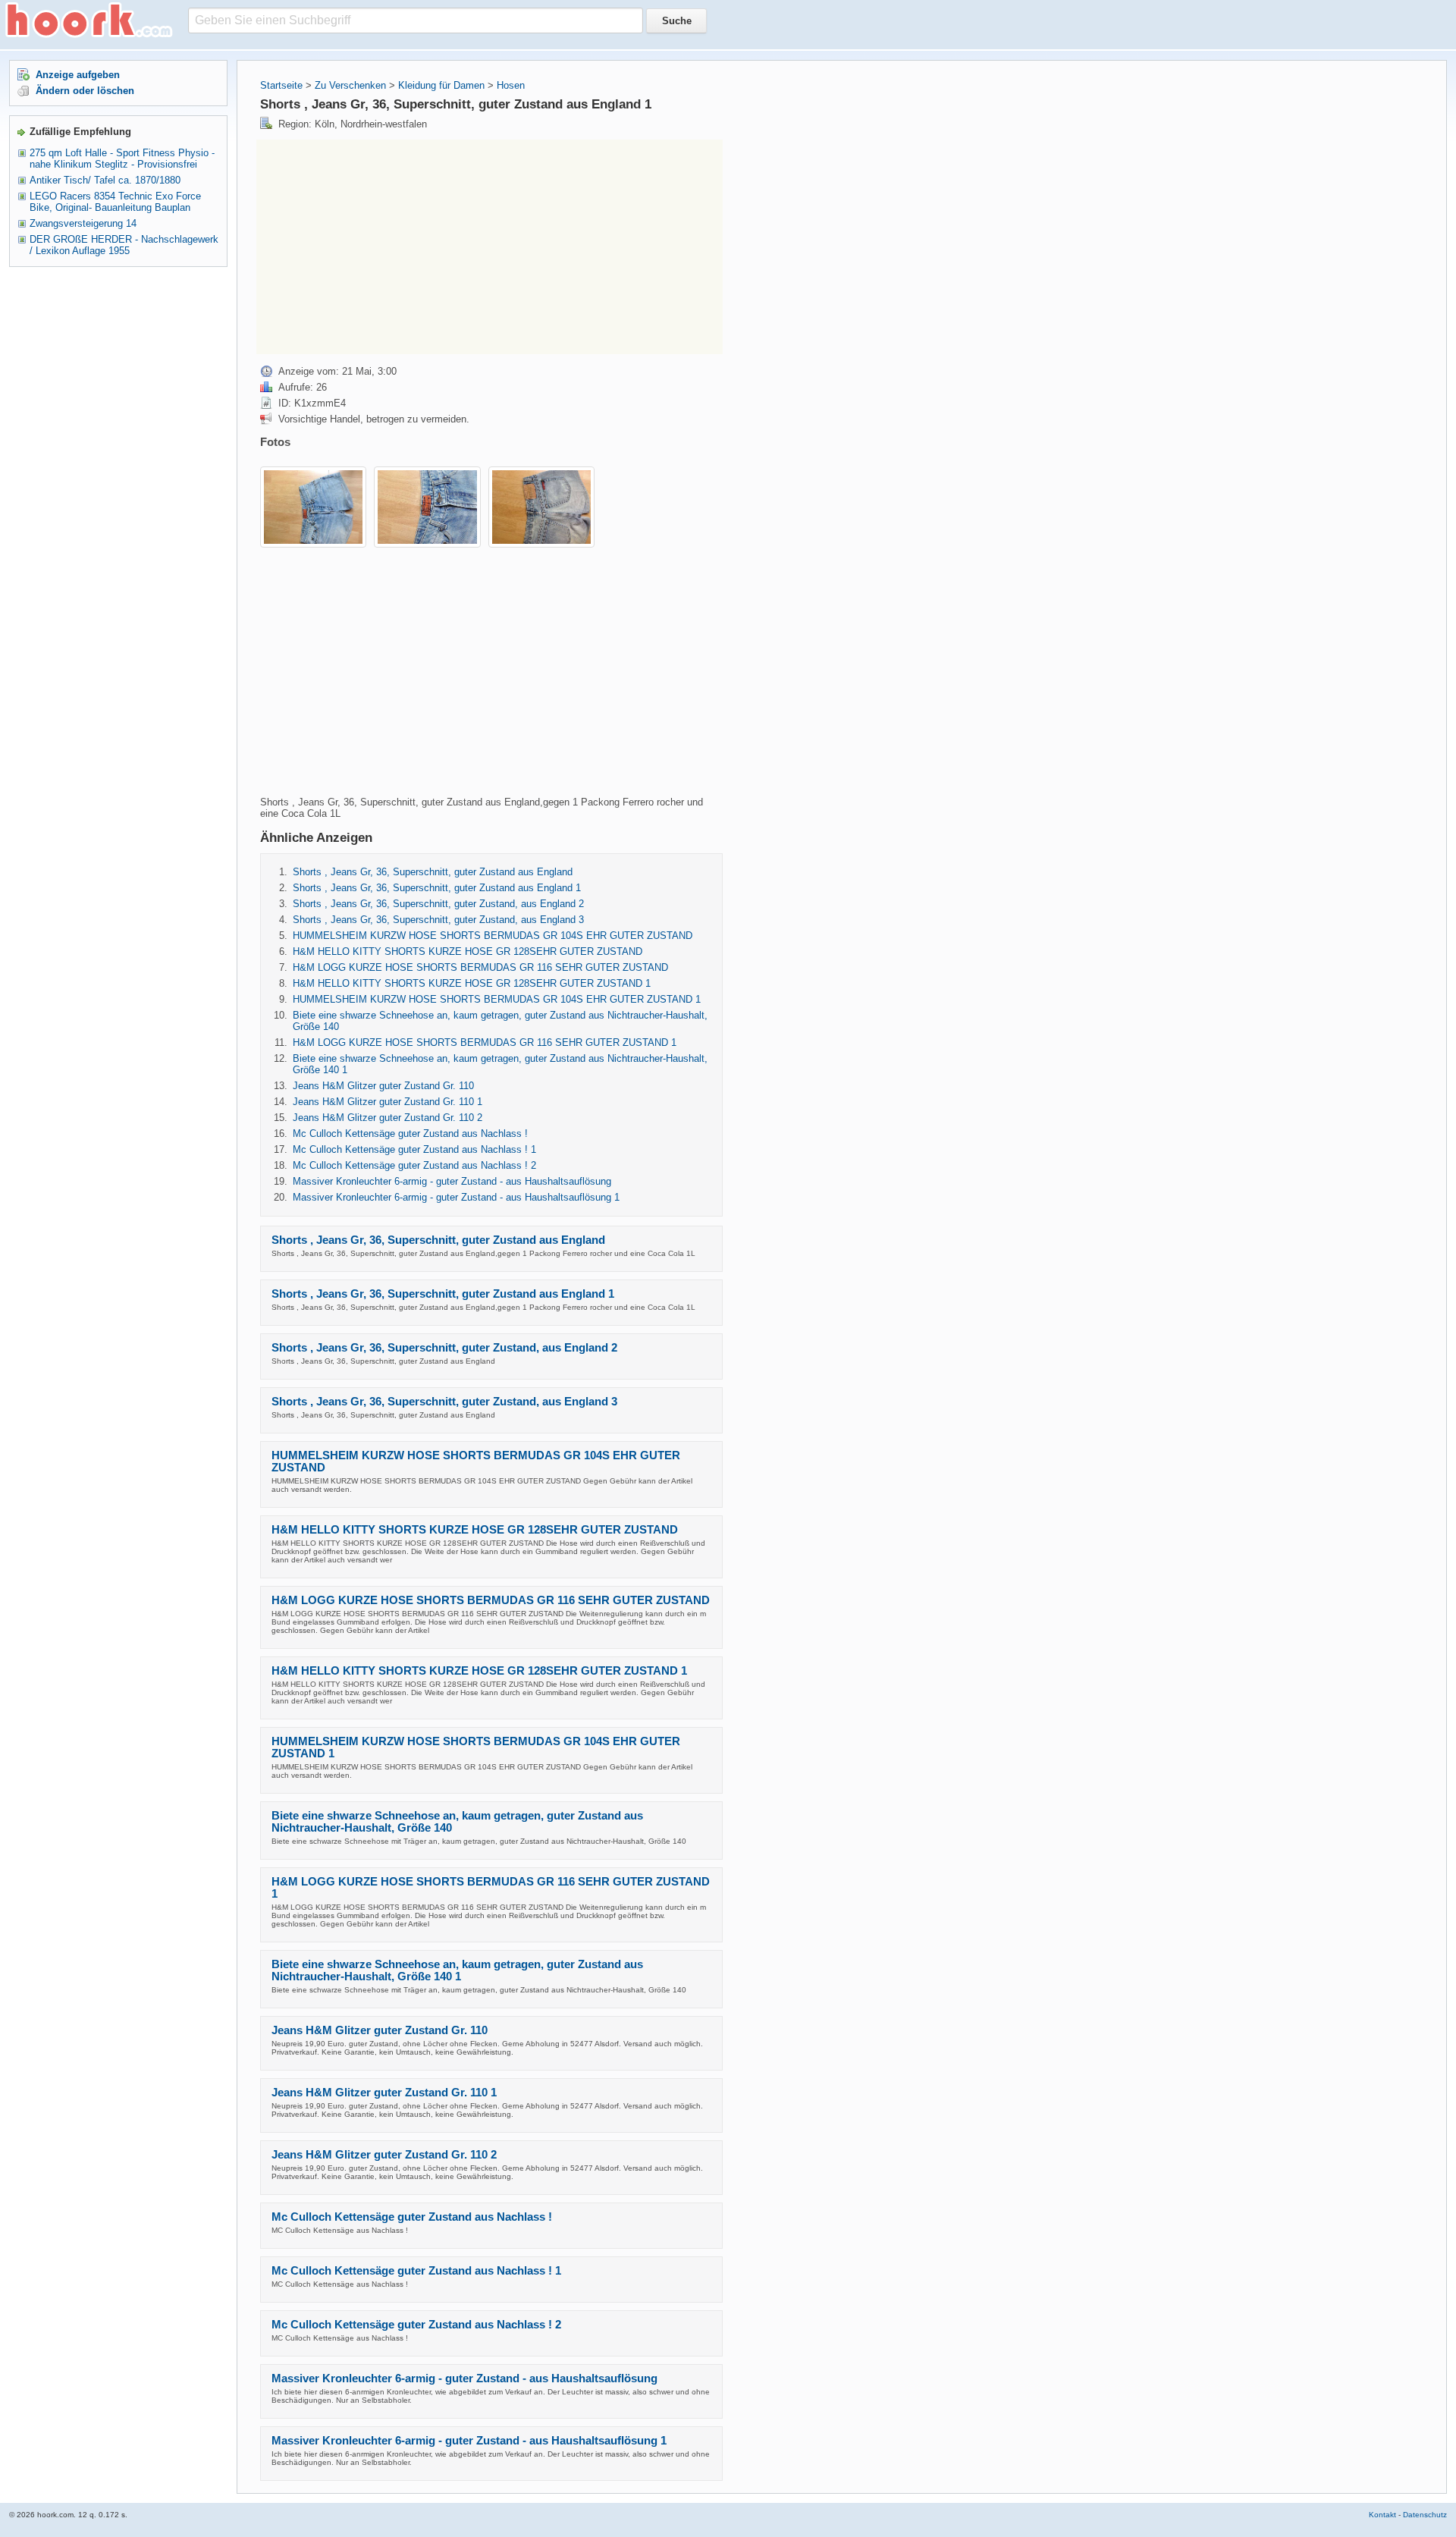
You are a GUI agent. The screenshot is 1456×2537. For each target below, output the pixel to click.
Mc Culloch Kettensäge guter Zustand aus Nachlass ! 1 (414, 1149)
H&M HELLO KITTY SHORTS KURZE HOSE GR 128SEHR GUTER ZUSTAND (468, 951)
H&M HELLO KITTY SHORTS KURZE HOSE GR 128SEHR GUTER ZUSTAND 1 (472, 983)
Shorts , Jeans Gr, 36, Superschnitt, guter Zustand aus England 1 (437, 888)
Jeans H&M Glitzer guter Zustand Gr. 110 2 (388, 1118)
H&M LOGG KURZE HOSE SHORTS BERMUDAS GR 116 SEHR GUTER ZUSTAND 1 (485, 1042)
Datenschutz (1425, 2515)
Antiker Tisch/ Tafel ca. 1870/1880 (105, 180)
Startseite (281, 85)
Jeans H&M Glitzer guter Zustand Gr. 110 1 (388, 1102)
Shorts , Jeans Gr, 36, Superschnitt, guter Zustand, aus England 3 (438, 920)
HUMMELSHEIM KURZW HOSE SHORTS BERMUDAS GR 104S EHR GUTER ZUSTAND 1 (497, 999)
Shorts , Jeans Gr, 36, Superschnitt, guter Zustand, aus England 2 (438, 904)
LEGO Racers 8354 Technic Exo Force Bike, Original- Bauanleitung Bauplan (115, 202)
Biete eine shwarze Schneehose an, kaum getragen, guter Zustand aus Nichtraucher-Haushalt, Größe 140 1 (457, 1970)
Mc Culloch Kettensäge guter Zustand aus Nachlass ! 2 (414, 1165)
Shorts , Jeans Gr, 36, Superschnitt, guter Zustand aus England (433, 872)
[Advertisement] (384, 246)
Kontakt (1382, 2515)
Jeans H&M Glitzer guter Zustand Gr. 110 (383, 1086)
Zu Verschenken (350, 85)
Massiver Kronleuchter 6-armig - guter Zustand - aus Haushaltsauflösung (452, 1181)
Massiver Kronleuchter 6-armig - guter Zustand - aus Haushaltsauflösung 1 (456, 1197)
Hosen (511, 85)
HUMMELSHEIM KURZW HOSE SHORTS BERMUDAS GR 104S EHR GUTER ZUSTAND (493, 936)
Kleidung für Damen (441, 85)
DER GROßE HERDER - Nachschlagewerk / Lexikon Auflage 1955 (124, 245)
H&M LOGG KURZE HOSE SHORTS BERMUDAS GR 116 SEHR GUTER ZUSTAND (480, 967)
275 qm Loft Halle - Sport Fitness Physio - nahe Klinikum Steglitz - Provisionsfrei (122, 159)
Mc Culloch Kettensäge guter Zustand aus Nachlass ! (410, 1133)
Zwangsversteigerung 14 (83, 223)
